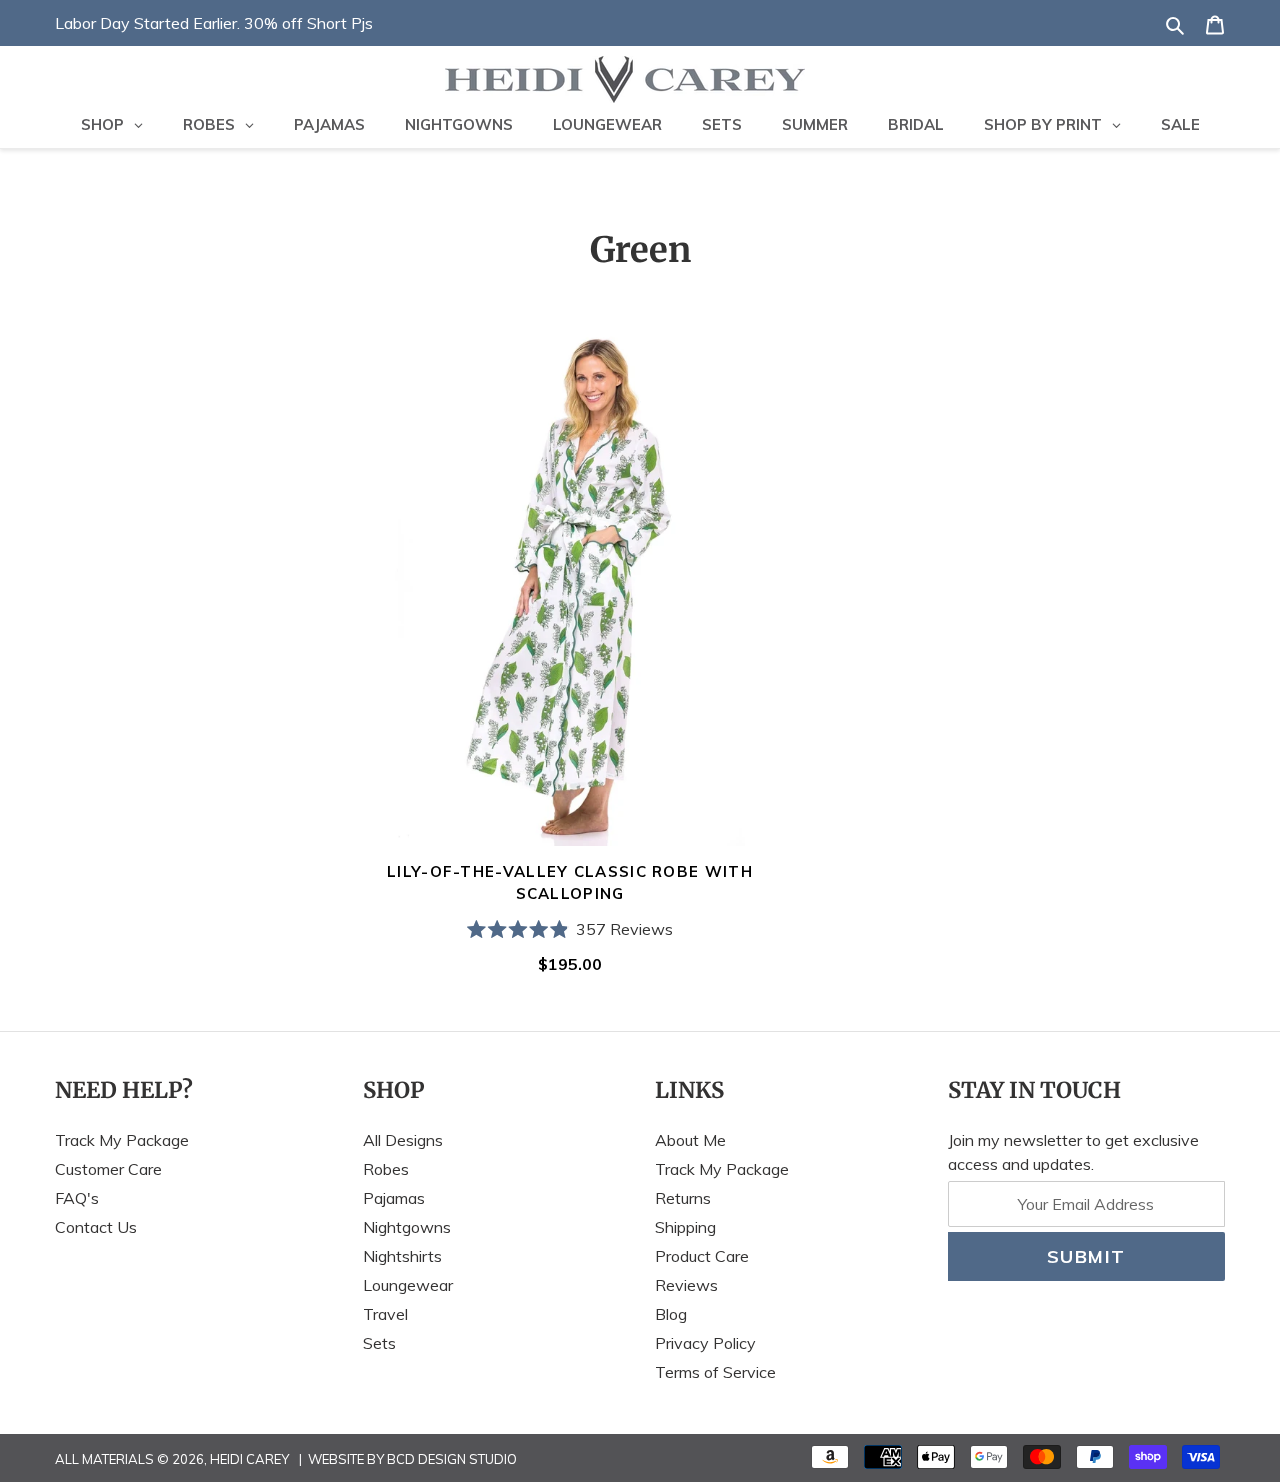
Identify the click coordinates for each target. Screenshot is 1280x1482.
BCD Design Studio (452, 1459)
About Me (690, 1140)
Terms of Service (715, 1372)
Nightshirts (402, 1256)
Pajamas (394, 1198)
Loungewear (408, 1285)
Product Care (702, 1256)
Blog (671, 1314)
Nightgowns (407, 1227)
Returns (683, 1198)
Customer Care (108, 1169)
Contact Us (96, 1227)
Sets (379, 1343)
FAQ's (77, 1198)
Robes (386, 1169)
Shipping (685, 1227)
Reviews (686, 1285)
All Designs (403, 1140)
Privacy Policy (705, 1343)
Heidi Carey (249, 1459)
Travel (385, 1314)
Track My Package (122, 1140)
